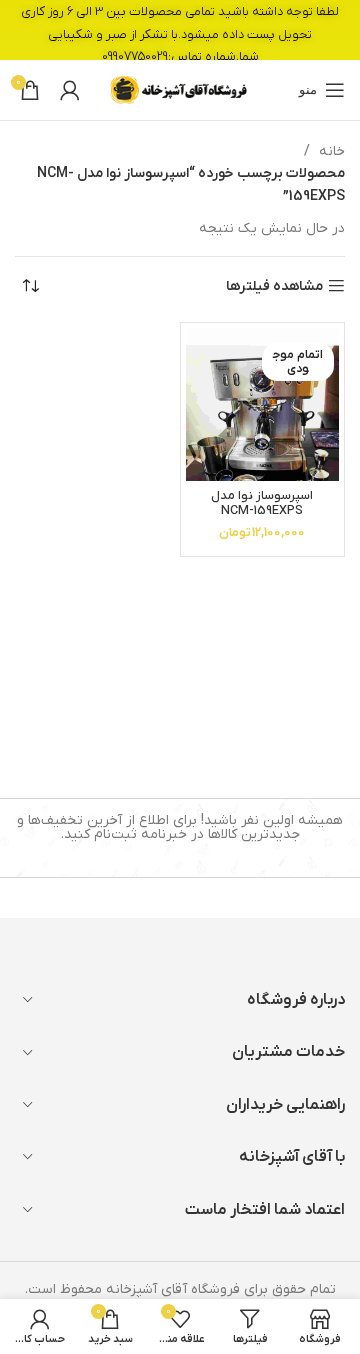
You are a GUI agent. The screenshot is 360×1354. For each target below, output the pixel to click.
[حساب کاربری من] (70, 90)
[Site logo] (180, 89)
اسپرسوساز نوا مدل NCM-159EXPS (262, 503)
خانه (330, 151)
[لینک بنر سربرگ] (180, 30)
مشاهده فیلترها (274, 286)
